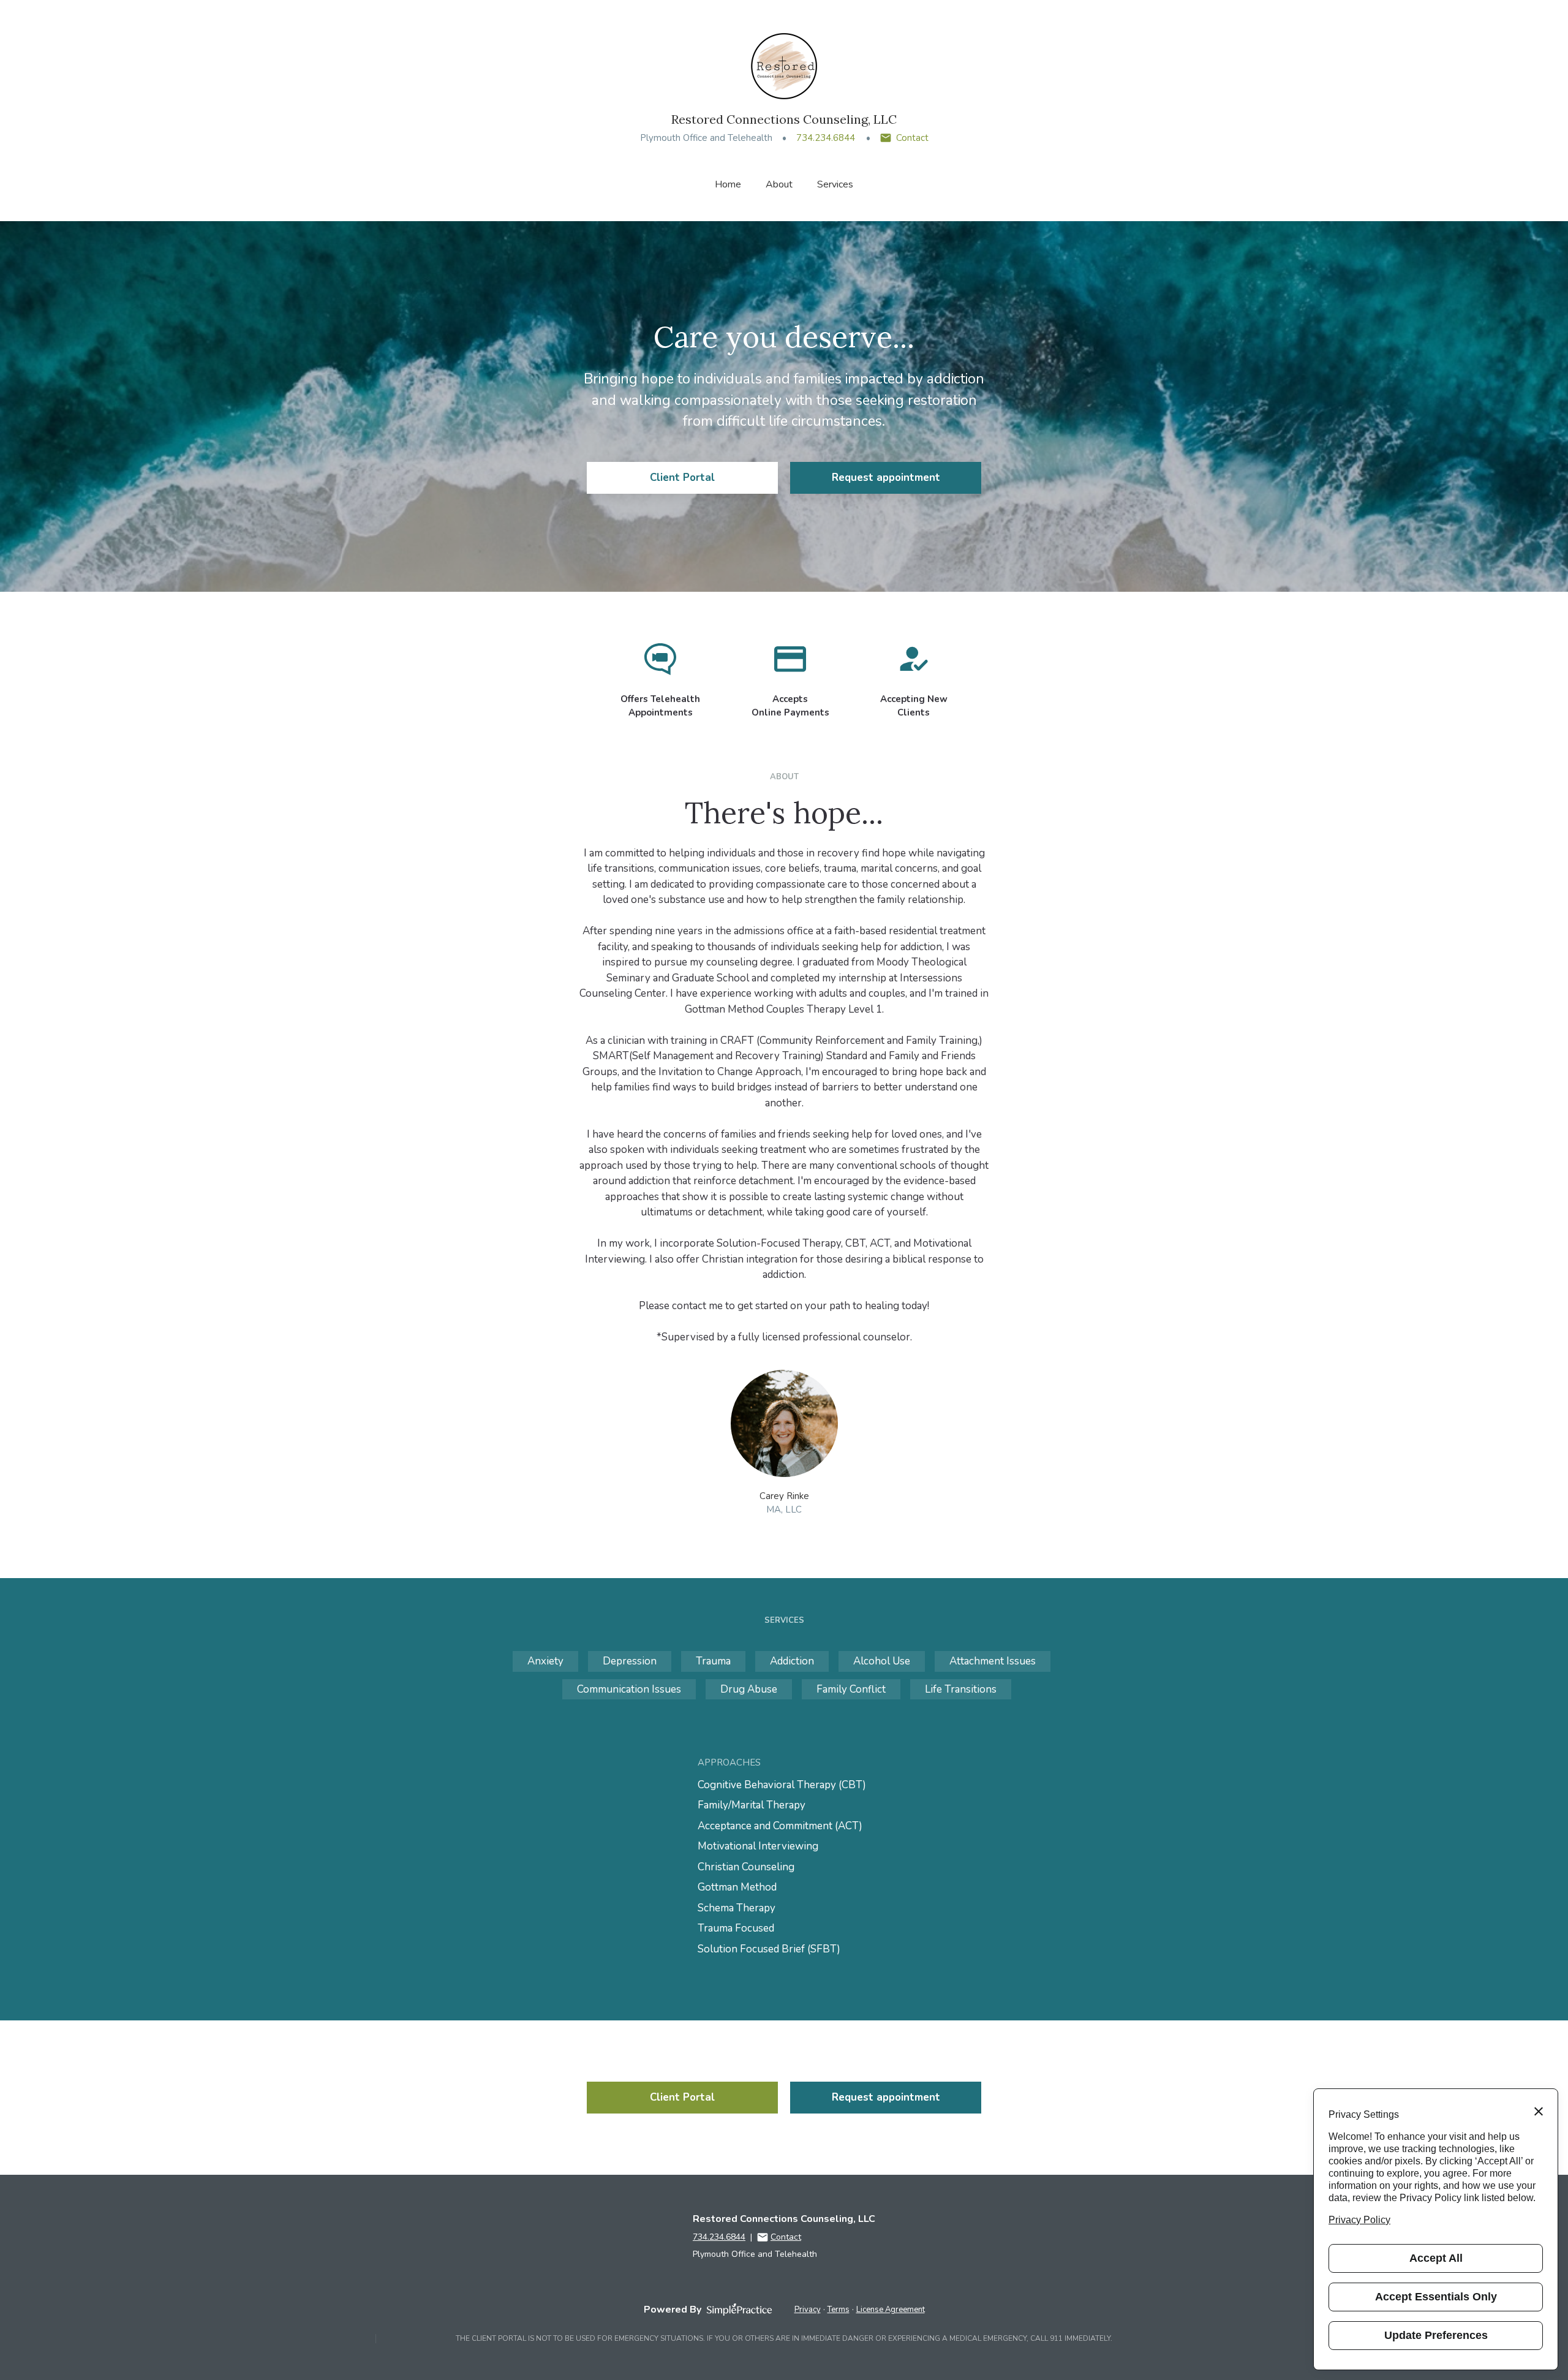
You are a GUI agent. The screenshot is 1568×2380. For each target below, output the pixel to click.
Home (728, 184)
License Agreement (891, 2310)
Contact (912, 138)
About (779, 184)
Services (835, 184)
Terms (839, 2310)
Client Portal (682, 478)
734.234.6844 (826, 138)
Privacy (808, 2310)
